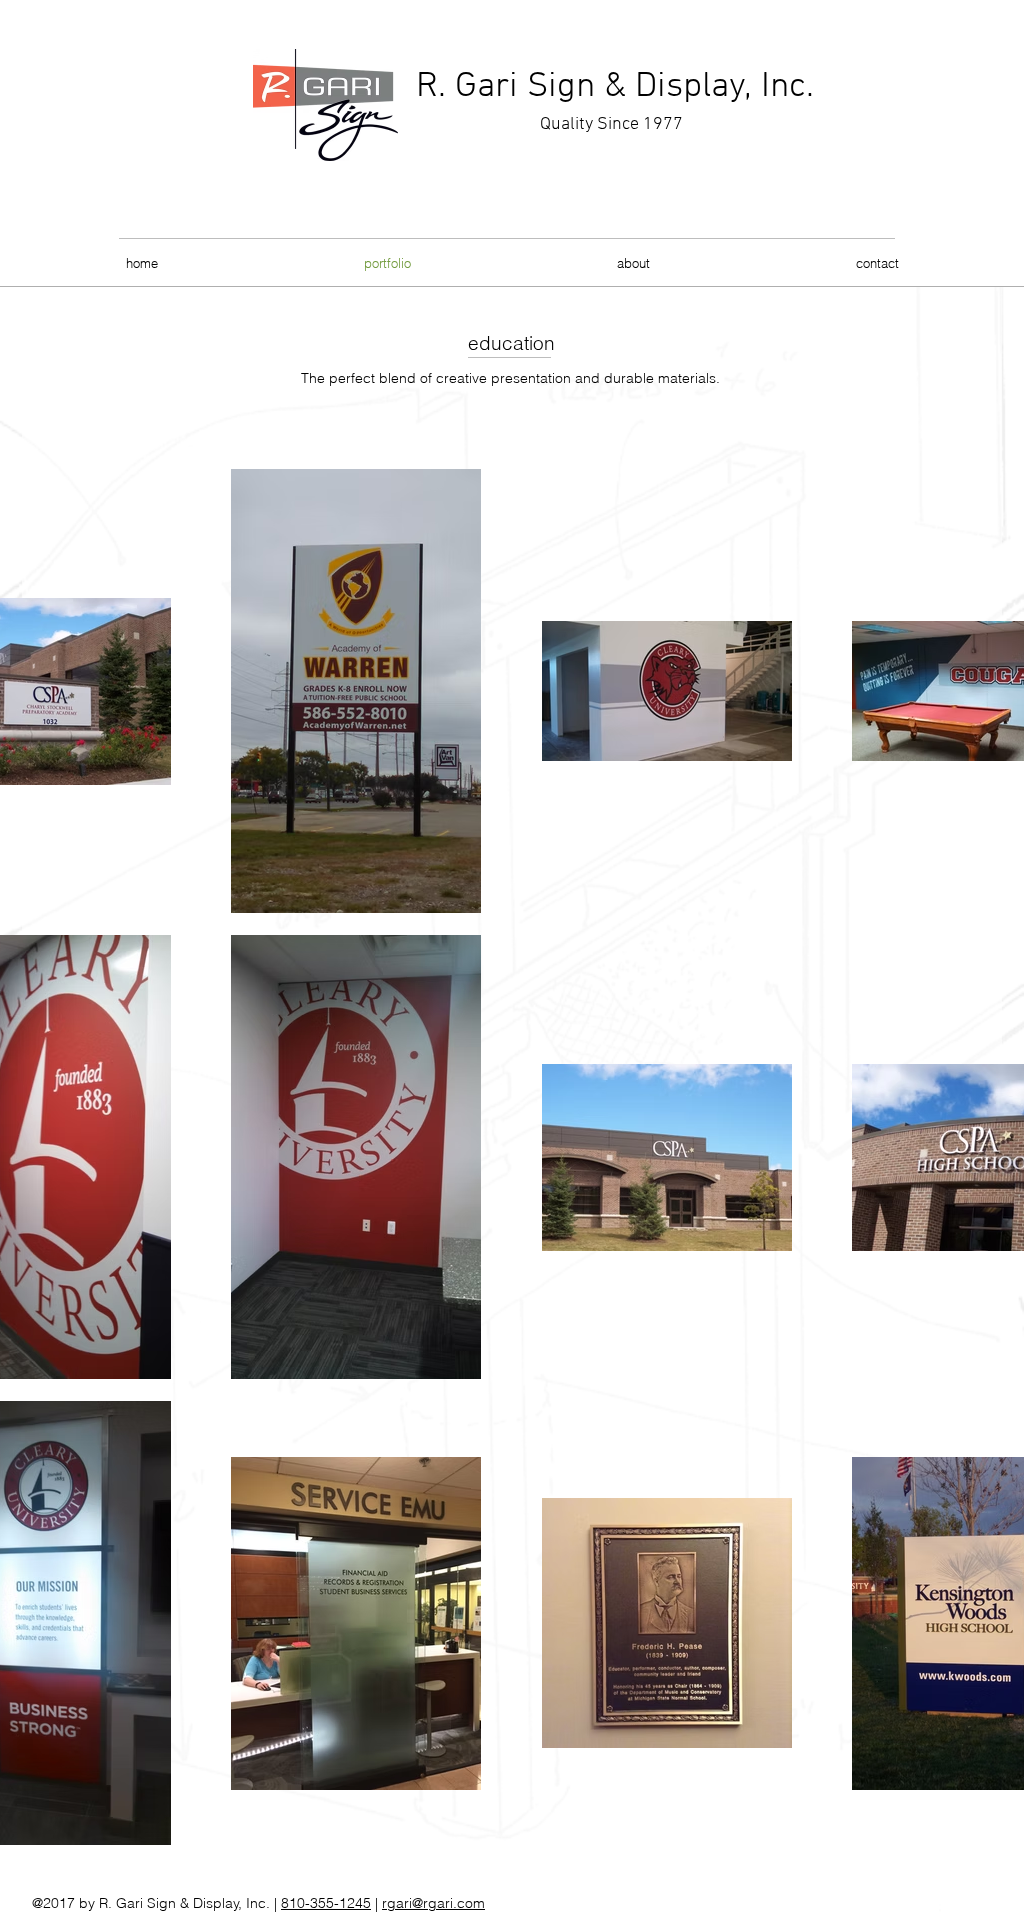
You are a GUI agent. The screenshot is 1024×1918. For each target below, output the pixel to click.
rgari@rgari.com (433, 1903)
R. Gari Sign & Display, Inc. (615, 87)
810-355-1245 (326, 1903)
